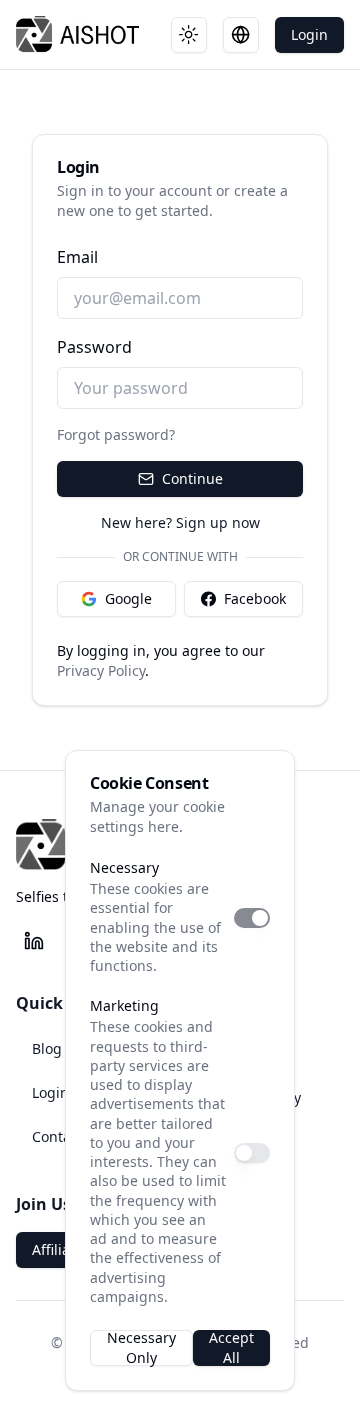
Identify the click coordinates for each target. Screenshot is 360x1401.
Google (128, 598)
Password (94, 347)
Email (77, 257)
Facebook (255, 598)
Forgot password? (116, 434)
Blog (47, 1048)
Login (309, 34)
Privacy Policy (101, 670)
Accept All (231, 1348)
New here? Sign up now (180, 522)
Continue (192, 478)
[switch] (252, 918)
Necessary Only (141, 1348)
